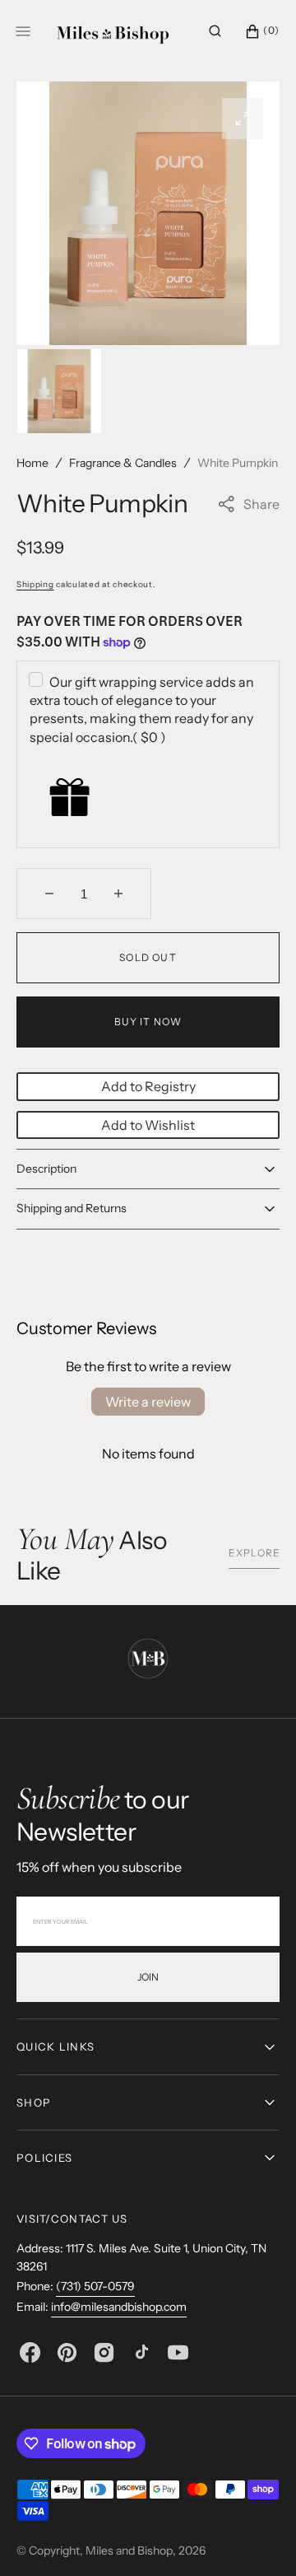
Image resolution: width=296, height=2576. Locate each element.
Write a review (148, 1402)
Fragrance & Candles (123, 463)
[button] (215, 31)
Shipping (35, 584)
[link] (148, 1661)
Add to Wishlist (148, 1125)
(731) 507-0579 (95, 2286)
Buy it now (148, 1022)
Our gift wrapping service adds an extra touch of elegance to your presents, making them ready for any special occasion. (142, 709)
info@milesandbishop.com (119, 2307)
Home (32, 463)
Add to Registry (148, 1086)
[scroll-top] (258, 2538)
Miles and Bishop (129, 2550)
